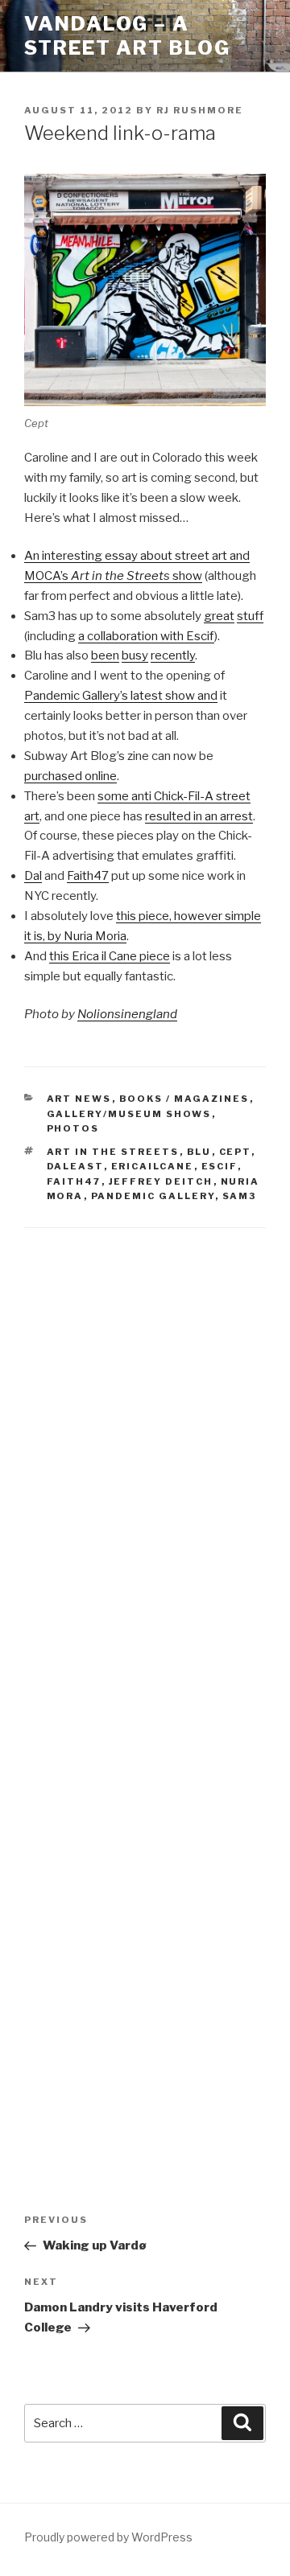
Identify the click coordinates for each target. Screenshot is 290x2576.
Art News (79, 1099)
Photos (73, 1128)
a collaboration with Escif (146, 636)
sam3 (240, 1196)
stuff (250, 616)
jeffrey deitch (161, 1181)
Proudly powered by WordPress (108, 2537)
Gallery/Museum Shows (129, 1114)
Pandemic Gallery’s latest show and (121, 696)
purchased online (70, 776)
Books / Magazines (184, 1099)
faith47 (74, 1181)
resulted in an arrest (199, 816)
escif (220, 1166)
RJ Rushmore (200, 110)
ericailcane (153, 1166)
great (219, 616)
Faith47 (88, 876)
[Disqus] (145, 1454)
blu (199, 1152)
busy (135, 655)
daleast (75, 1166)
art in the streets (113, 1152)
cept (235, 1152)
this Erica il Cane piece (110, 956)
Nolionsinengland (127, 1014)
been (105, 655)
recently (173, 655)
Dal (33, 876)
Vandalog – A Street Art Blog (127, 36)
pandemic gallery (153, 1196)
